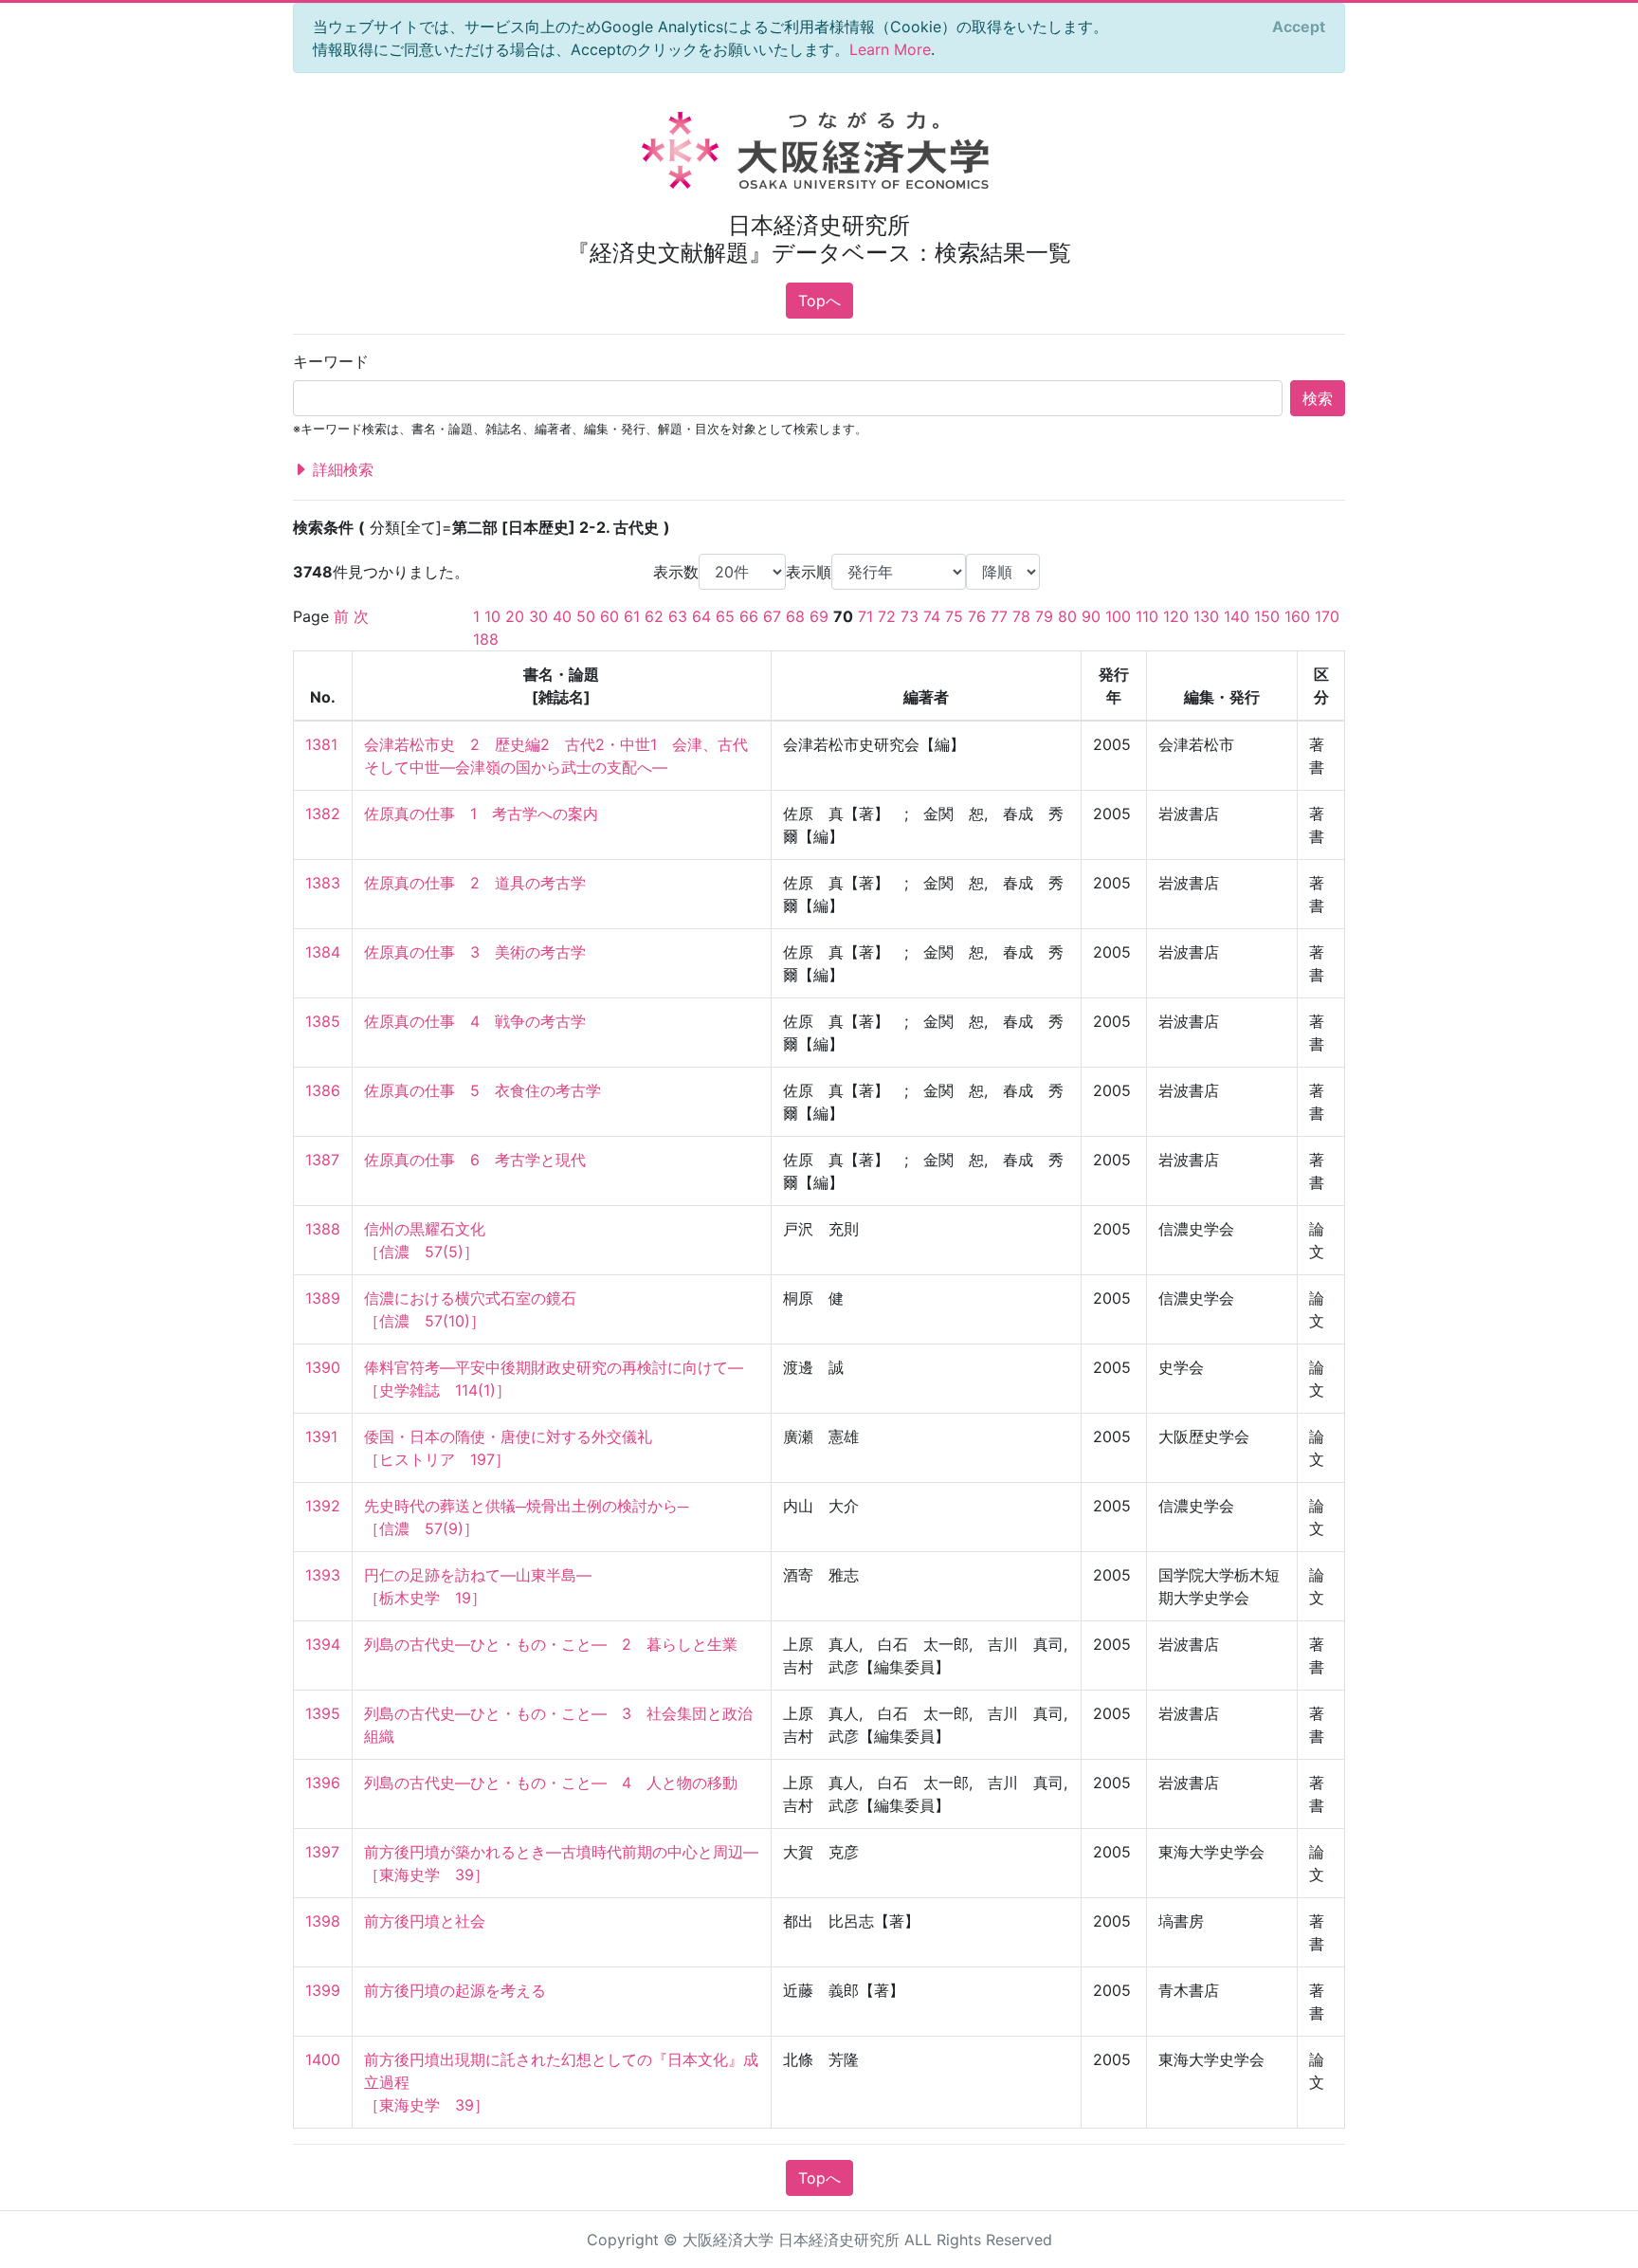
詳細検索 (341, 469)
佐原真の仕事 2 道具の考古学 (475, 883)
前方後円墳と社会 (425, 1921)
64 (701, 616)
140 (1237, 616)
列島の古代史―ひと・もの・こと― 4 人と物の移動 (551, 1783)
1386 (323, 1090)
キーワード (331, 361)
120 (1176, 616)
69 (819, 616)
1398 (323, 1921)
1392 (323, 1506)
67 (772, 616)
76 (977, 616)
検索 (1318, 398)
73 (910, 616)
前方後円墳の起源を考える (455, 1990)
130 (1206, 616)
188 (486, 639)
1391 (321, 1436)
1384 (323, 952)
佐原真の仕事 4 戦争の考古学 (475, 1021)
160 (1297, 616)
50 (586, 616)
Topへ (819, 301)
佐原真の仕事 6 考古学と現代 (475, 1160)
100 (1118, 616)
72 (887, 616)
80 (1067, 616)
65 (725, 616)
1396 (323, 1783)
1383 (323, 883)
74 (932, 616)
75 (954, 616)
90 (1091, 616)
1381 (321, 744)
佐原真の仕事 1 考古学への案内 (481, 814)
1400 (323, 2059)
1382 (323, 814)
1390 (323, 1367)
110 (1147, 616)
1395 (323, 1713)
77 (999, 616)
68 (795, 616)
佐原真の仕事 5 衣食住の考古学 (482, 1090)
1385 (323, 1021)
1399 (323, 1990)
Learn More (890, 49)
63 (678, 616)
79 (1044, 616)
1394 (323, 1644)
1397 (322, 1852)
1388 (323, 1229)
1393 (323, 1575)
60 (610, 616)
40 (562, 616)
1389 (323, 1298)
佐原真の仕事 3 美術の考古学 (475, 952)
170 (1327, 616)
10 (492, 616)
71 (865, 616)
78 (1021, 616)
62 (654, 616)
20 (515, 616)
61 (632, 616)
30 (538, 616)
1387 (322, 1160)
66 (749, 616)
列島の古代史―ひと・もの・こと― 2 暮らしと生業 (551, 1644)
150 (1267, 616)
